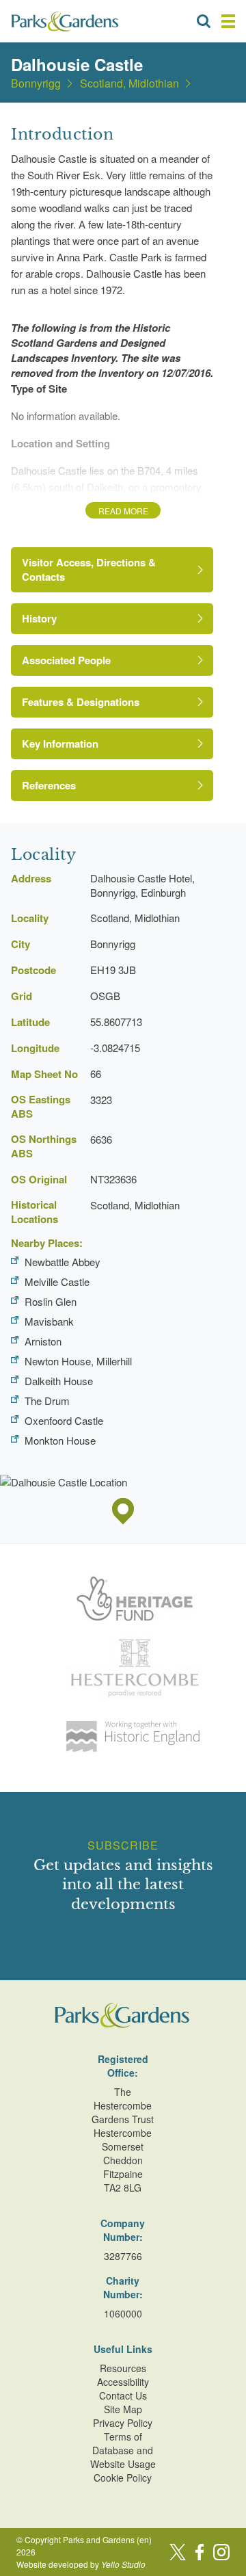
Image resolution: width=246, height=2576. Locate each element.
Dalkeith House (59, 1381)
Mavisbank (49, 1321)
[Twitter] (178, 2552)
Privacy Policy (123, 2423)
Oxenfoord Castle (64, 1420)
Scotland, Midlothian (129, 83)
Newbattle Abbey (63, 1262)
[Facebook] (200, 2552)
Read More (123, 511)
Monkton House (60, 1440)
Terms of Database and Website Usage (123, 2450)
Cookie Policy (123, 2478)
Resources (123, 2368)
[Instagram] (221, 2552)
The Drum (47, 1401)
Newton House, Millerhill (78, 1361)
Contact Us (123, 2395)
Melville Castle (57, 1282)
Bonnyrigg (36, 83)
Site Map (123, 2409)
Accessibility (123, 2382)
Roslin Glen (51, 1301)
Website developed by (81, 2564)
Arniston (43, 1341)
